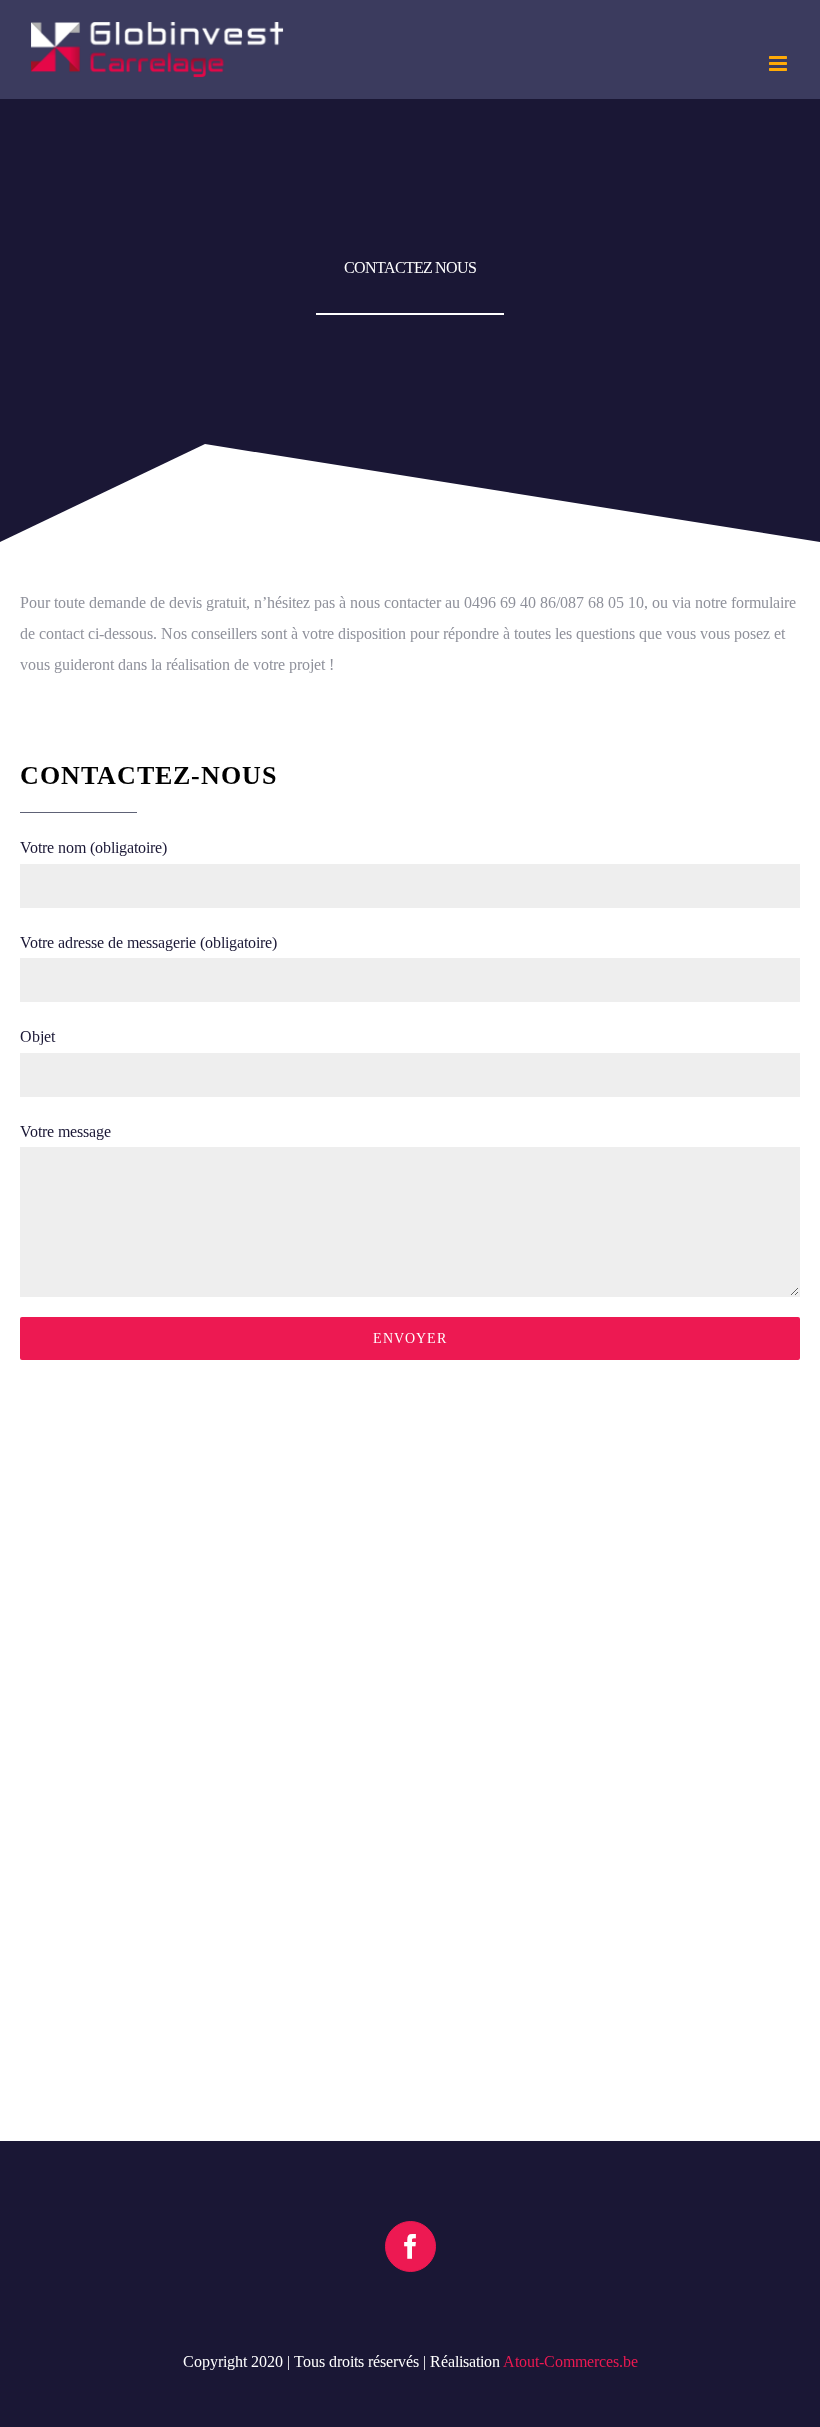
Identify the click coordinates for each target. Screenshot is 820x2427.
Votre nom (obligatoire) (93, 847)
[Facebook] (410, 2246)
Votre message (65, 1131)
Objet (37, 1036)
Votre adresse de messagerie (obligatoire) (148, 942)
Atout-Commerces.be (570, 2361)
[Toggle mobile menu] (779, 63)
